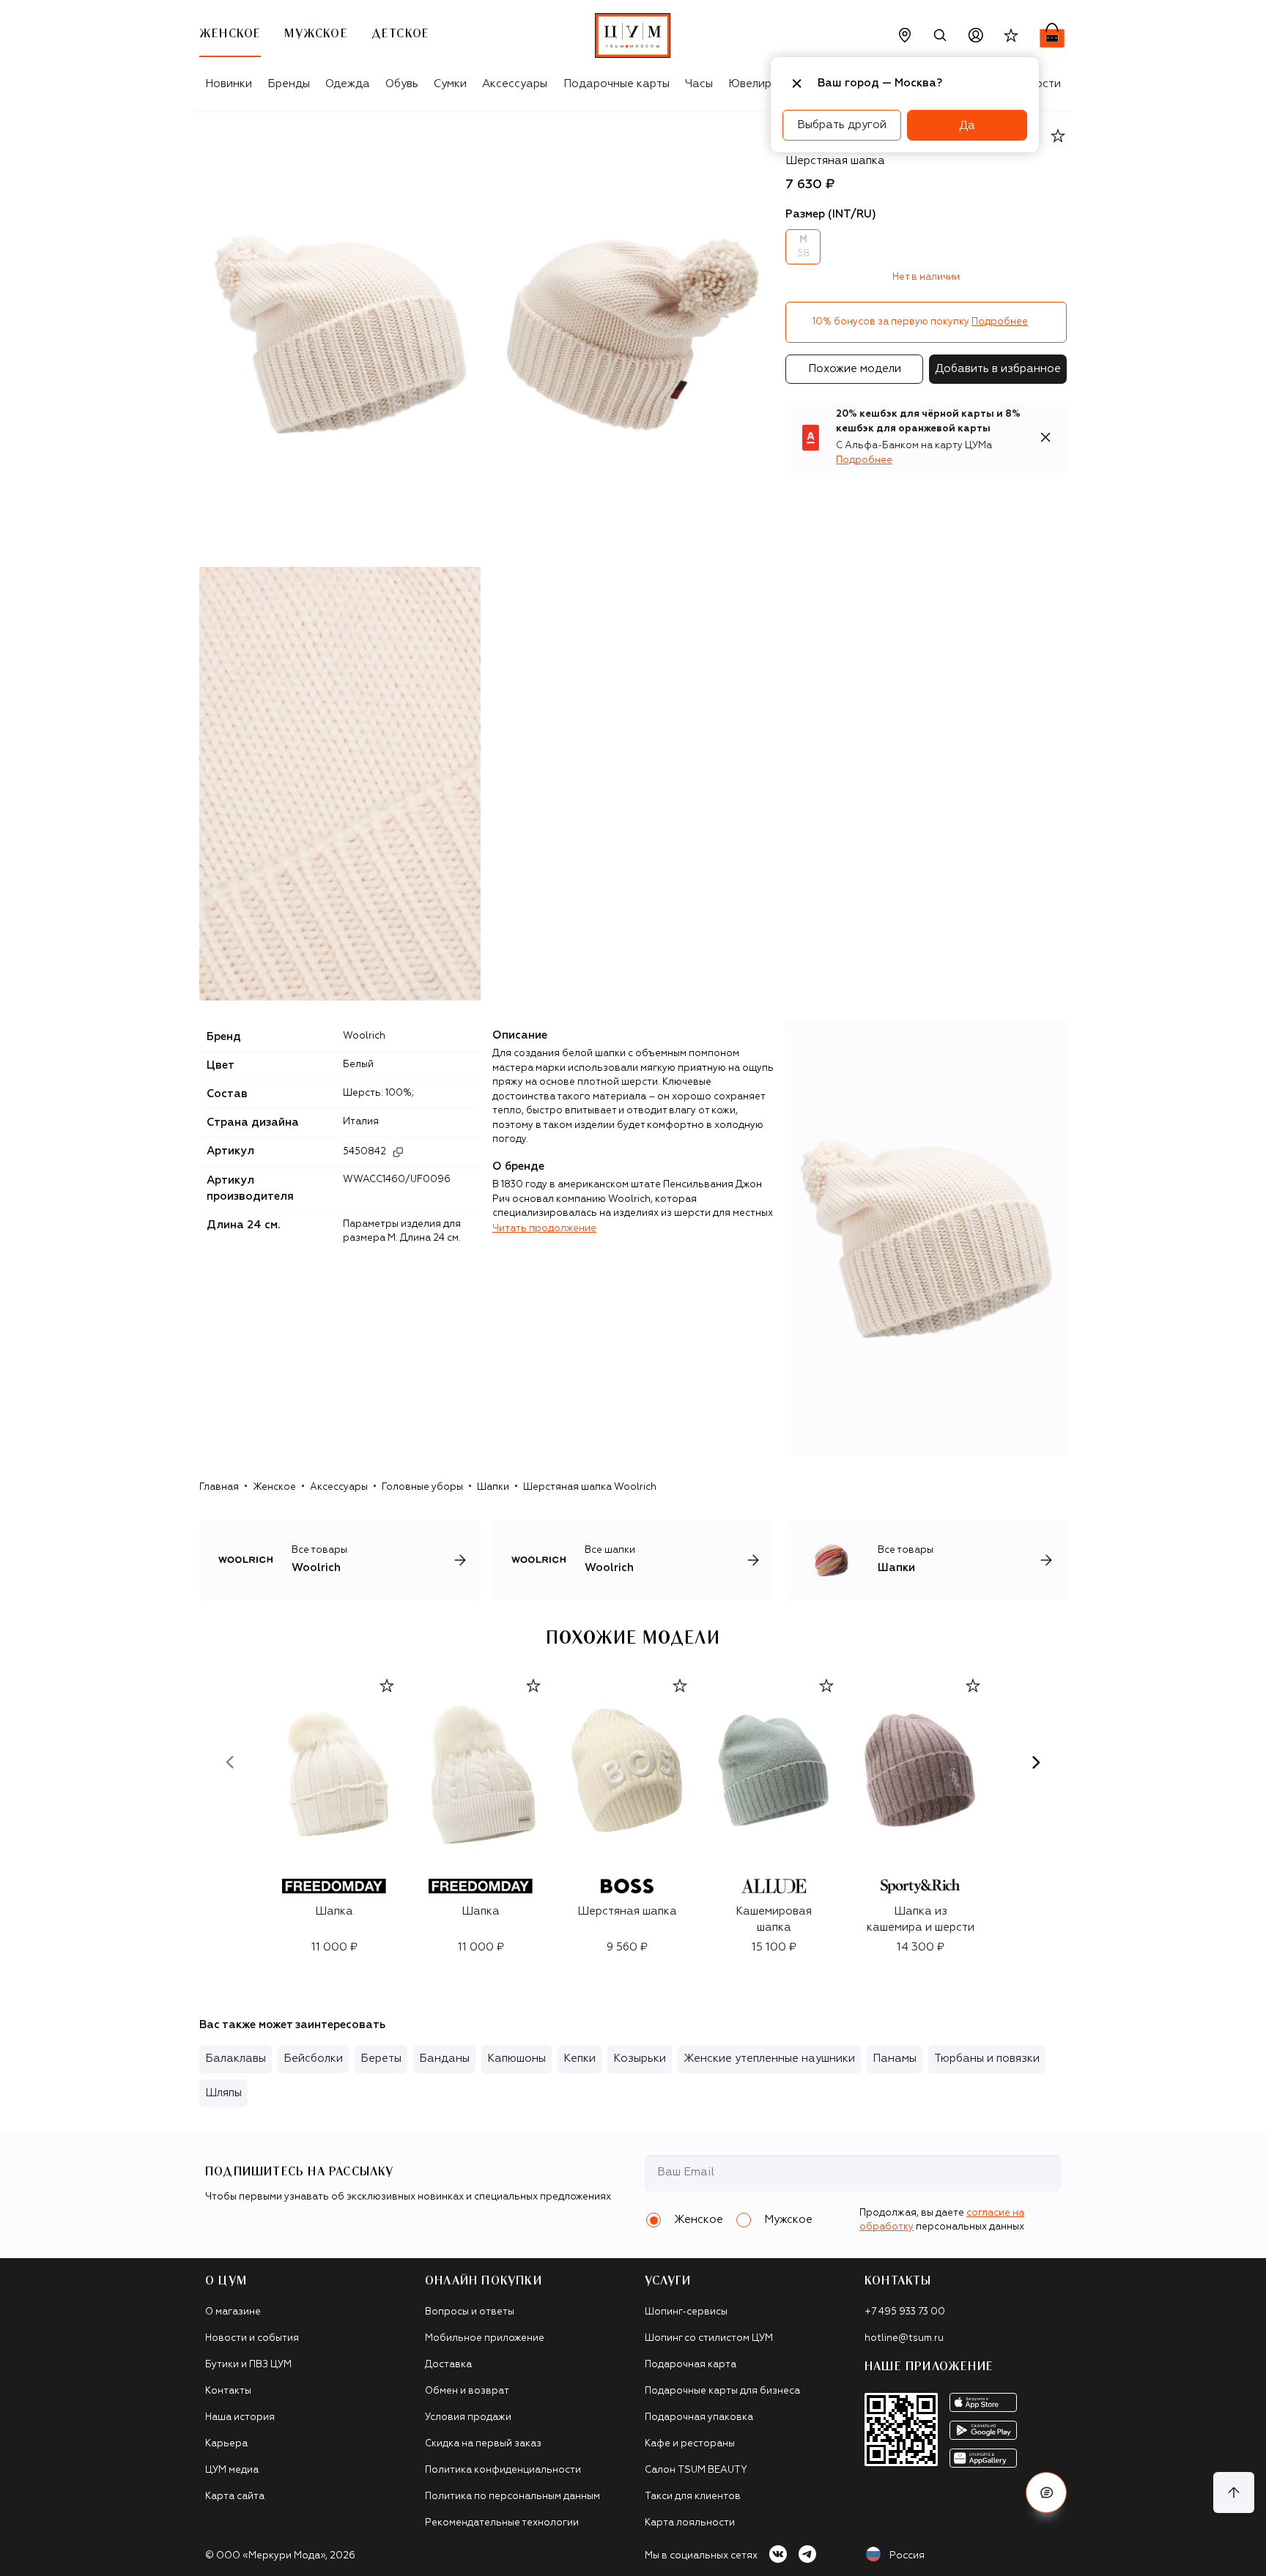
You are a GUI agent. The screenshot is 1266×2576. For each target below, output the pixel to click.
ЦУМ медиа (232, 2470)
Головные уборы (422, 1487)
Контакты (228, 2391)
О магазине (233, 2312)
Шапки (493, 1487)
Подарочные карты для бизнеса (722, 2391)
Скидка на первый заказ (483, 2444)
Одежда (348, 84)
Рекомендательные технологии (502, 2523)
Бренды (289, 84)
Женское (274, 1487)
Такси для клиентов (693, 2497)
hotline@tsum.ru (904, 2338)
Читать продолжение (544, 1229)
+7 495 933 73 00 (905, 2312)
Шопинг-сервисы (686, 2312)
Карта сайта (235, 2497)
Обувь (402, 84)
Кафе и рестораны (690, 2444)
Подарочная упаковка (699, 2417)
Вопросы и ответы (470, 2312)
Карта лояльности (690, 2523)
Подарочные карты (617, 84)
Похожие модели (855, 369)
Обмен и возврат (467, 2391)
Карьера (226, 2444)
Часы (699, 84)
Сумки (450, 84)
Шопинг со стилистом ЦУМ (709, 2338)
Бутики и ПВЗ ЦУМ (248, 2365)
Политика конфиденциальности (503, 2470)
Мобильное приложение (485, 2338)
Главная (219, 1487)
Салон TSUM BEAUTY (696, 2470)
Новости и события (252, 2338)
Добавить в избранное (998, 369)
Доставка (448, 2365)
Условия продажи (468, 2417)
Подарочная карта (691, 2365)
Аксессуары (515, 84)
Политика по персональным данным (512, 2497)
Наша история (240, 2417)
